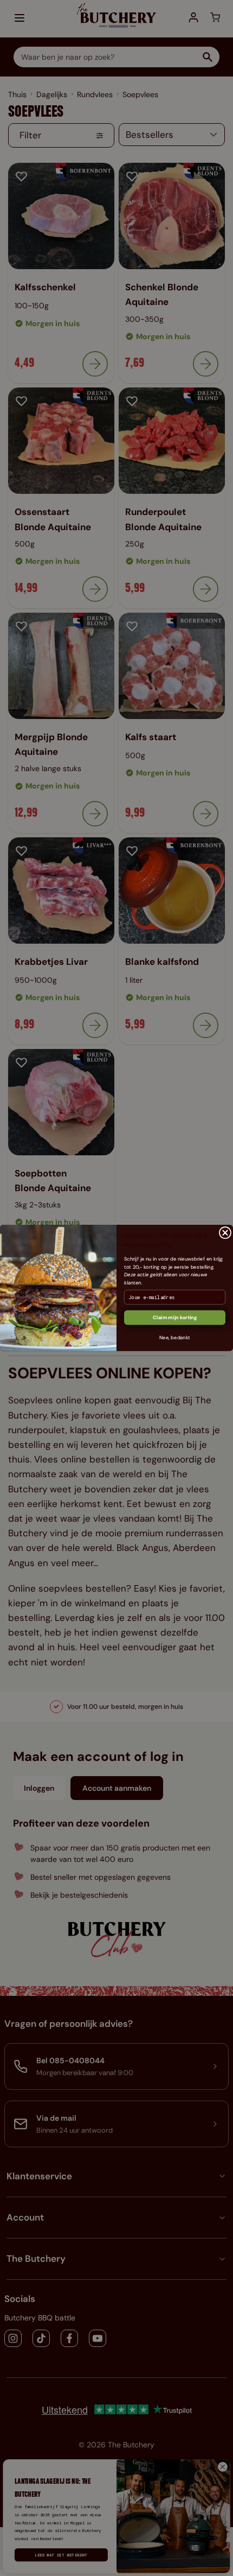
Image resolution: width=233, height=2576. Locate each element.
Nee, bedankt (175, 1338)
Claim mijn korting (175, 1318)
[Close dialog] (225, 1232)
